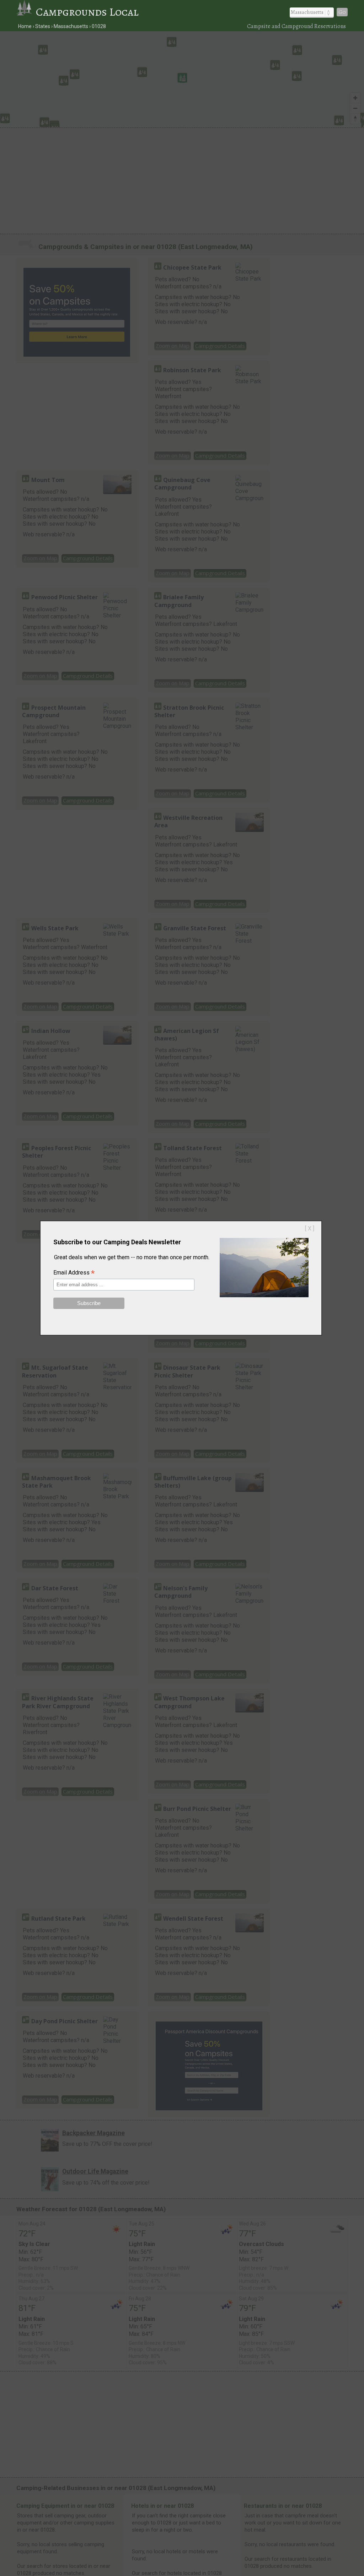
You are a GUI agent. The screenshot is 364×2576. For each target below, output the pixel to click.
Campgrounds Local (87, 12)
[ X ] (310, 1229)
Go (342, 12)
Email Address (74, 1273)
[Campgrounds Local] (26, 12)
